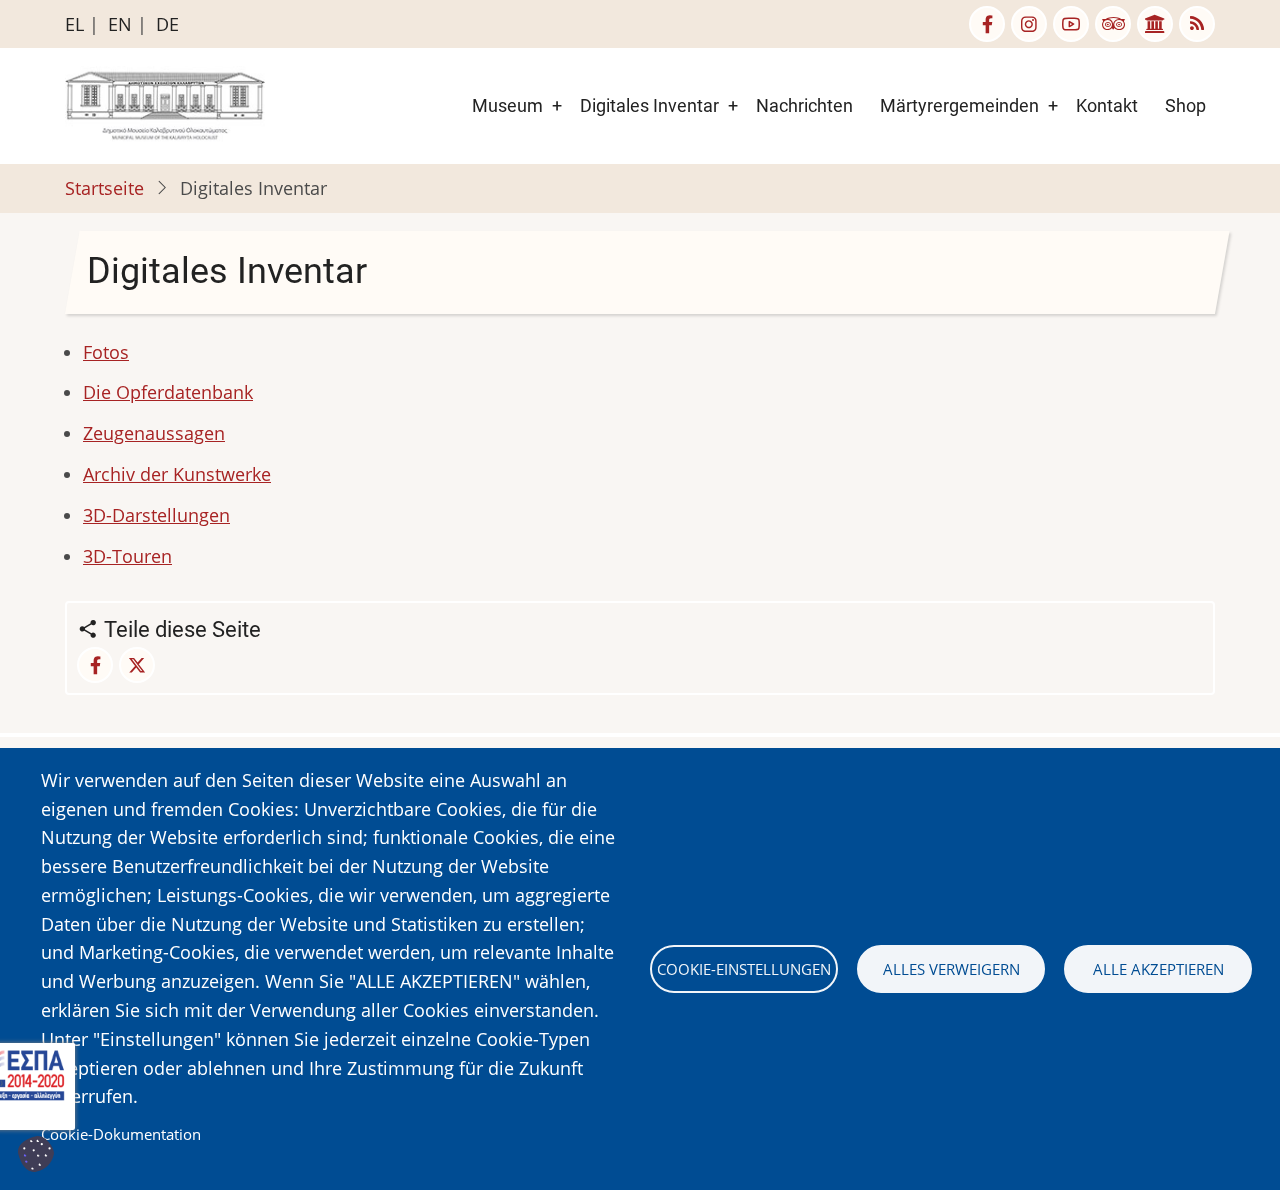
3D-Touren (127, 556)
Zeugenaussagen (154, 433)
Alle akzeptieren (1158, 969)
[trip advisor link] (1113, 24)
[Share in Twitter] (137, 665)
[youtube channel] (1071, 24)
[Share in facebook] (95, 665)
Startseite (104, 188)
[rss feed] (1197, 24)
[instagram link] (1029, 24)
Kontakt (1107, 105)
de (167, 24)
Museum (507, 105)
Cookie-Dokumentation (121, 1134)
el (74, 24)
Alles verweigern (951, 969)
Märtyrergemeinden (959, 105)
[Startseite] (165, 104)
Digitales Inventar (649, 105)
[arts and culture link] (1155, 24)
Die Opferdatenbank (168, 392)
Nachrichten (804, 105)
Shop (1185, 105)
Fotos (106, 352)
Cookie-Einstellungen (744, 969)
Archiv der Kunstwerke (177, 474)
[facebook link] (987, 24)
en (120, 24)
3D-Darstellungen (156, 515)
